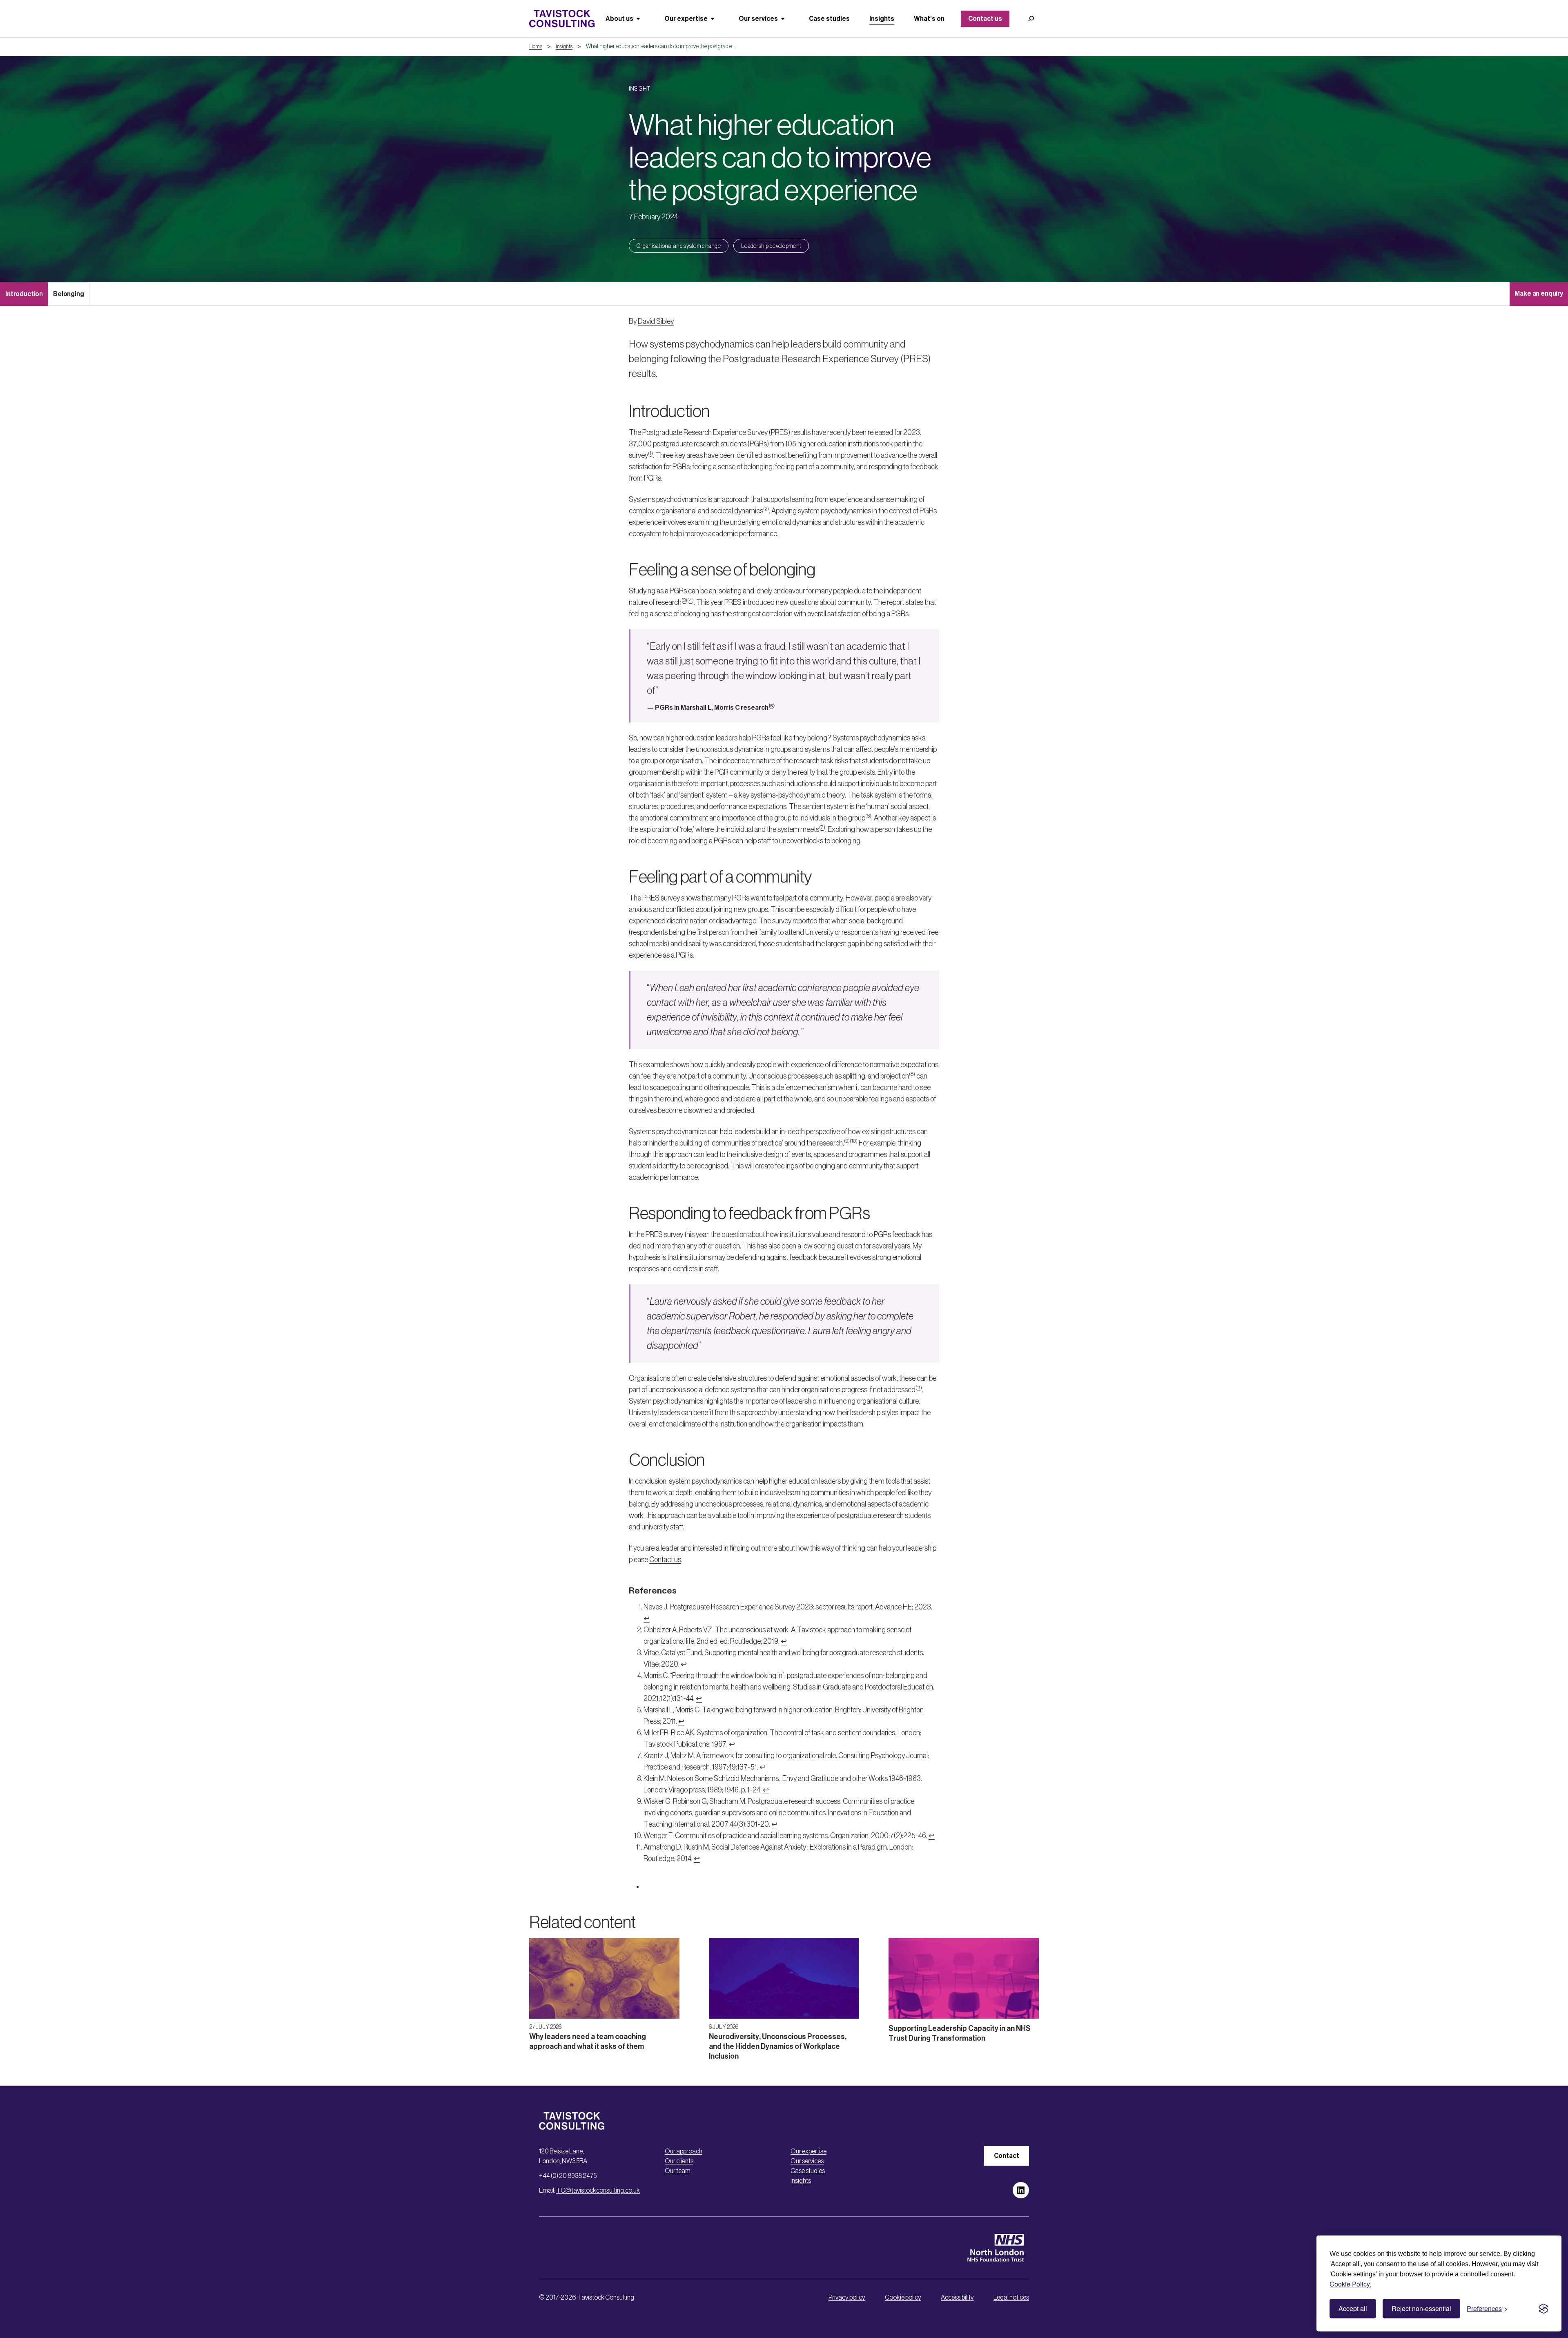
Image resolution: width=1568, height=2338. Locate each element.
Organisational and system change (679, 246)
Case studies (829, 19)
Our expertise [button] (686, 19)
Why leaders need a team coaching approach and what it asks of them (588, 2042)
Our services (807, 2161)
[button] (1031, 19)
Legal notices (1011, 2297)
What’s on (929, 19)
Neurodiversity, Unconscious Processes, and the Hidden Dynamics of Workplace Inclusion (778, 2046)
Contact (1007, 2156)
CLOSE (1548, 2165)
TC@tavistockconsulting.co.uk (598, 2190)
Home (536, 46)
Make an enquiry (1539, 293)
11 (919, 1387)
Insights (882, 19)
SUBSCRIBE (1327, 2309)
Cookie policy (903, 2297)
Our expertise (808, 2151)
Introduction (24, 294)
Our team (678, 2171)
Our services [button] (758, 19)
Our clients (679, 2161)
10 (854, 1141)
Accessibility (957, 2297)
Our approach (684, 2151)
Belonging (69, 294)
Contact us (985, 19)
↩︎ (647, 1618)
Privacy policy (847, 2297)
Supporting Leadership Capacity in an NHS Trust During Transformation (960, 2033)
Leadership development (771, 246)
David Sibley (656, 321)
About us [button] (619, 19)
